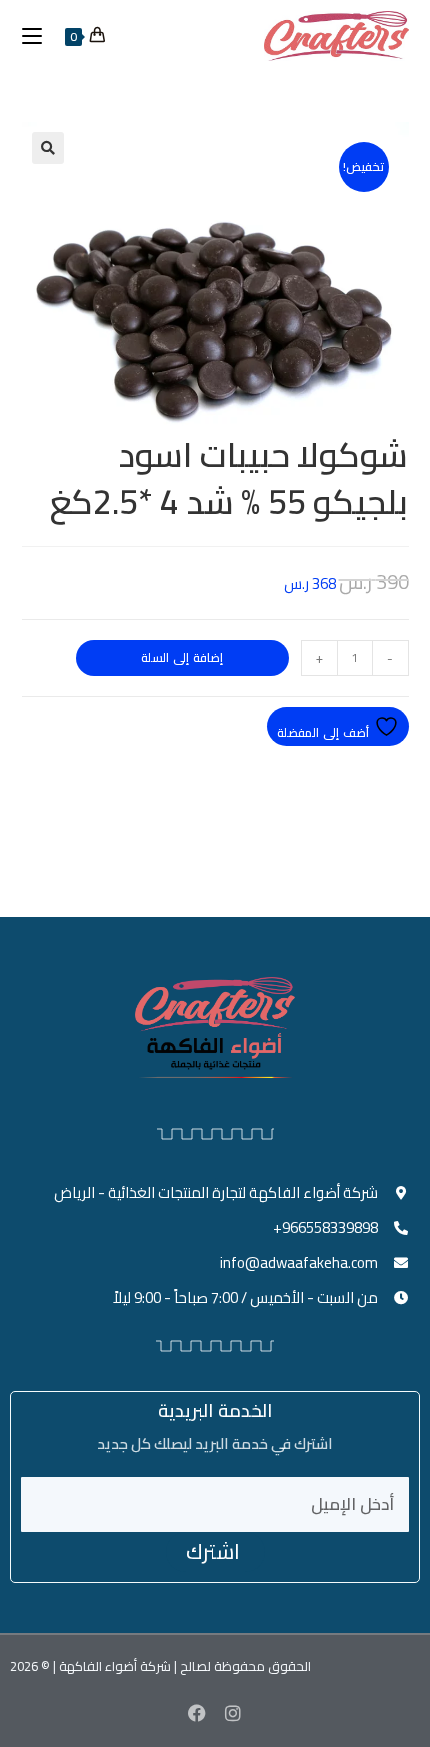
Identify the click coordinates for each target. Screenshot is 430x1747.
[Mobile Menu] (39, 36)
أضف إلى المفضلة (325, 732)
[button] (48, 148)
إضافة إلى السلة (182, 657)
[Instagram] (233, 1712)
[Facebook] (196, 1712)
